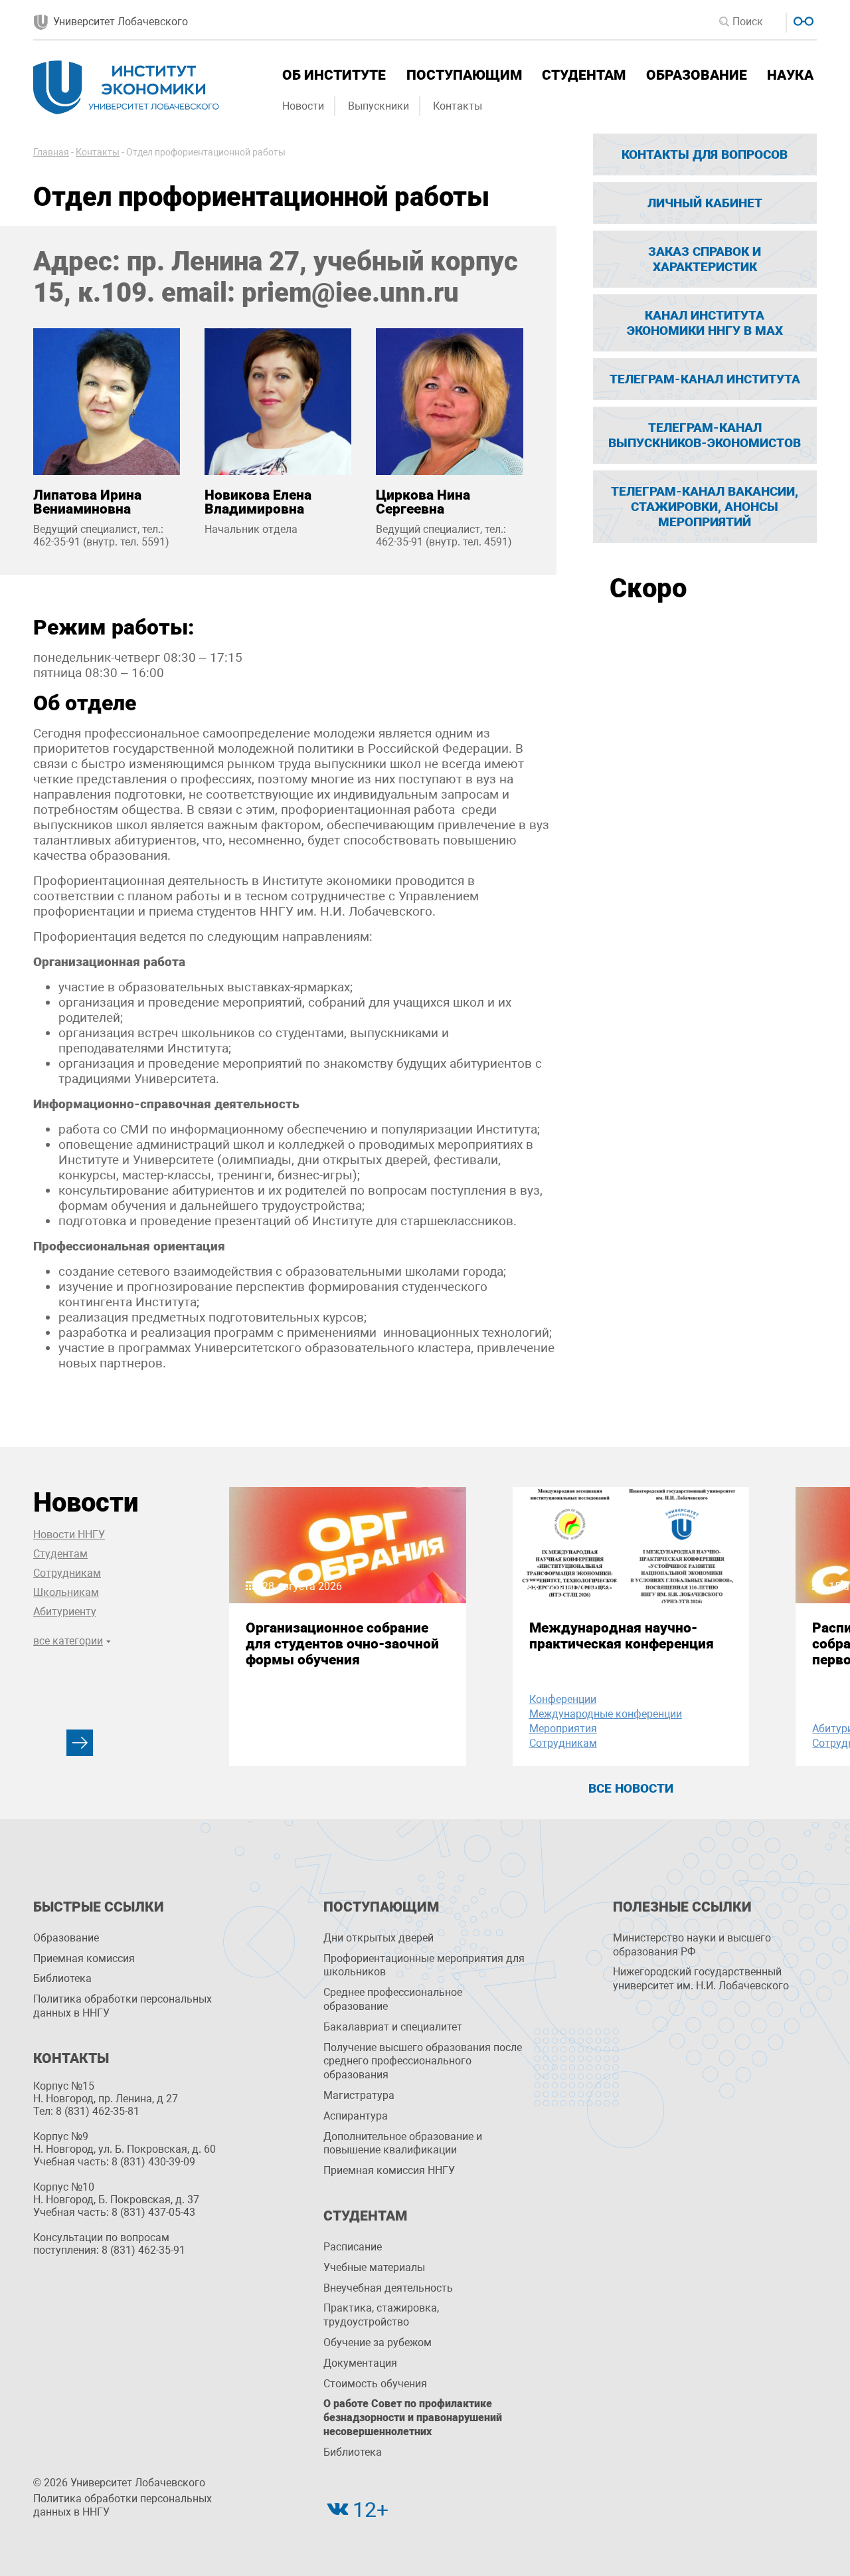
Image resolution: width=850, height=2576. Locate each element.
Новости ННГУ (69, 1535)
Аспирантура (356, 2116)
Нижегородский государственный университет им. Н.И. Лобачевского (701, 1979)
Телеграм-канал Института (705, 379)
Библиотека (62, 1978)
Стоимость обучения (375, 2384)
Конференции (563, 1699)
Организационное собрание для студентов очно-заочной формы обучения (342, 1644)
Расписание (353, 2247)
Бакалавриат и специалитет (393, 2027)
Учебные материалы (374, 2267)
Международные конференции (606, 1714)
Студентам (584, 75)
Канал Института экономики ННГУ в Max (705, 323)
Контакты (458, 106)
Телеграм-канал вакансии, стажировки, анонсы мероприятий (705, 507)
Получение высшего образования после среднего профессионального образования (423, 2061)
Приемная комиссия (84, 1958)
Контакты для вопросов (705, 154)
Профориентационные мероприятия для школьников (424, 1965)
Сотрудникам (67, 1573)
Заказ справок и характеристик (705, 259)
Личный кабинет (705, 203)
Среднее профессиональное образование (393, 1999)
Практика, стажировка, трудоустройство (381, 2315)
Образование (697, 75)
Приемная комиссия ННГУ (389, 2170)
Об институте (334, 75)
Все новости (631, 1788)
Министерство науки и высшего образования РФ (692, 1945)
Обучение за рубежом (378, 2342)
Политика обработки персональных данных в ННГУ (123, 2006)
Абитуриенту (65, 1612)
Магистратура (359, 2095)
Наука (790, 75)
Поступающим (464, 75)
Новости (303, 106)
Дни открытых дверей (379, 1938)
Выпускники (379, 106)
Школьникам (66, 1592)
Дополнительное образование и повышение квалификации (403, 2143)
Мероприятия (563, 1729)
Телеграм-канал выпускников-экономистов (705, 435)
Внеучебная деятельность (388, 2288)
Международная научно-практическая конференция (622, 1636)
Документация (360, 2363)
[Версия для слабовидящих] (802, 20)
